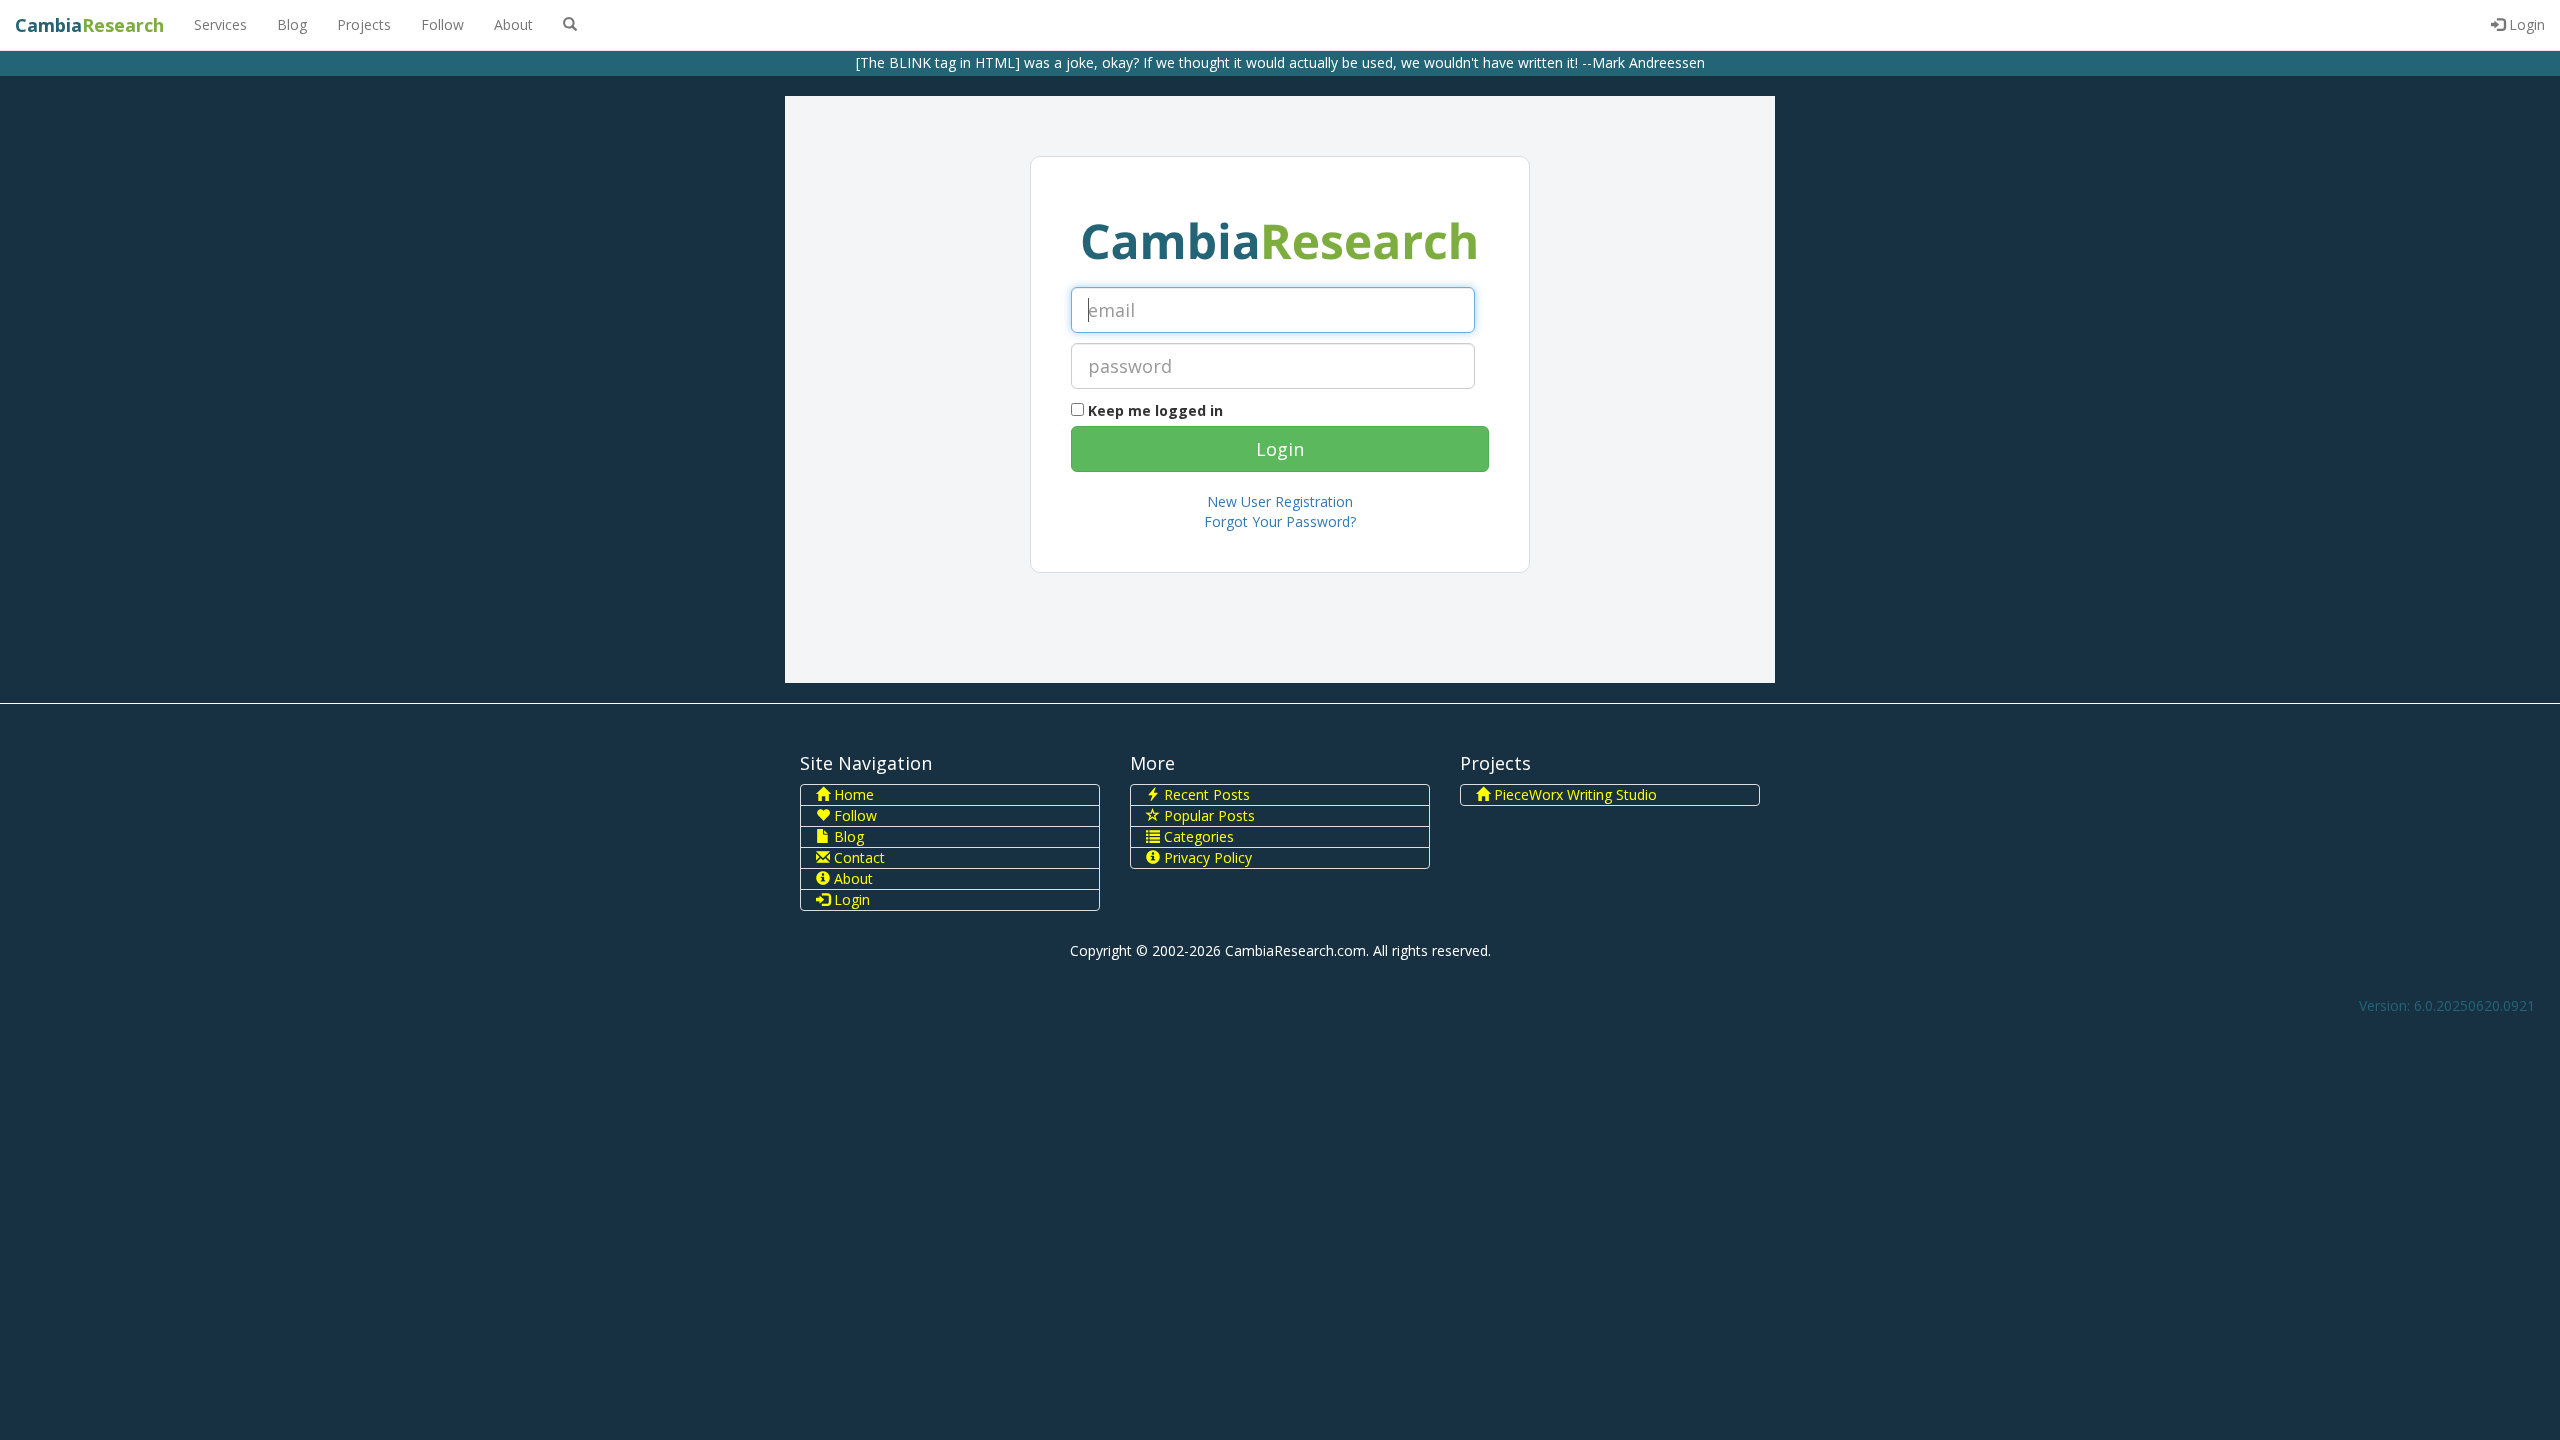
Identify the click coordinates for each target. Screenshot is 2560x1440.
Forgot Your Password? (1280, 521)
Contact (857, 857)
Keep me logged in (1155, 410)
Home (852, 794)
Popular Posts (1207, 815)
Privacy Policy (1206, 857)
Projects (364, 24)
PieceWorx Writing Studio (1573, 794)
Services (220, 24)
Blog (292, 24)
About (513, 24)
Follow (442, 24)
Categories (1197, 836)
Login (2525, 24)
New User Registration (1280, 501)
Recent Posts (1205, 794)
